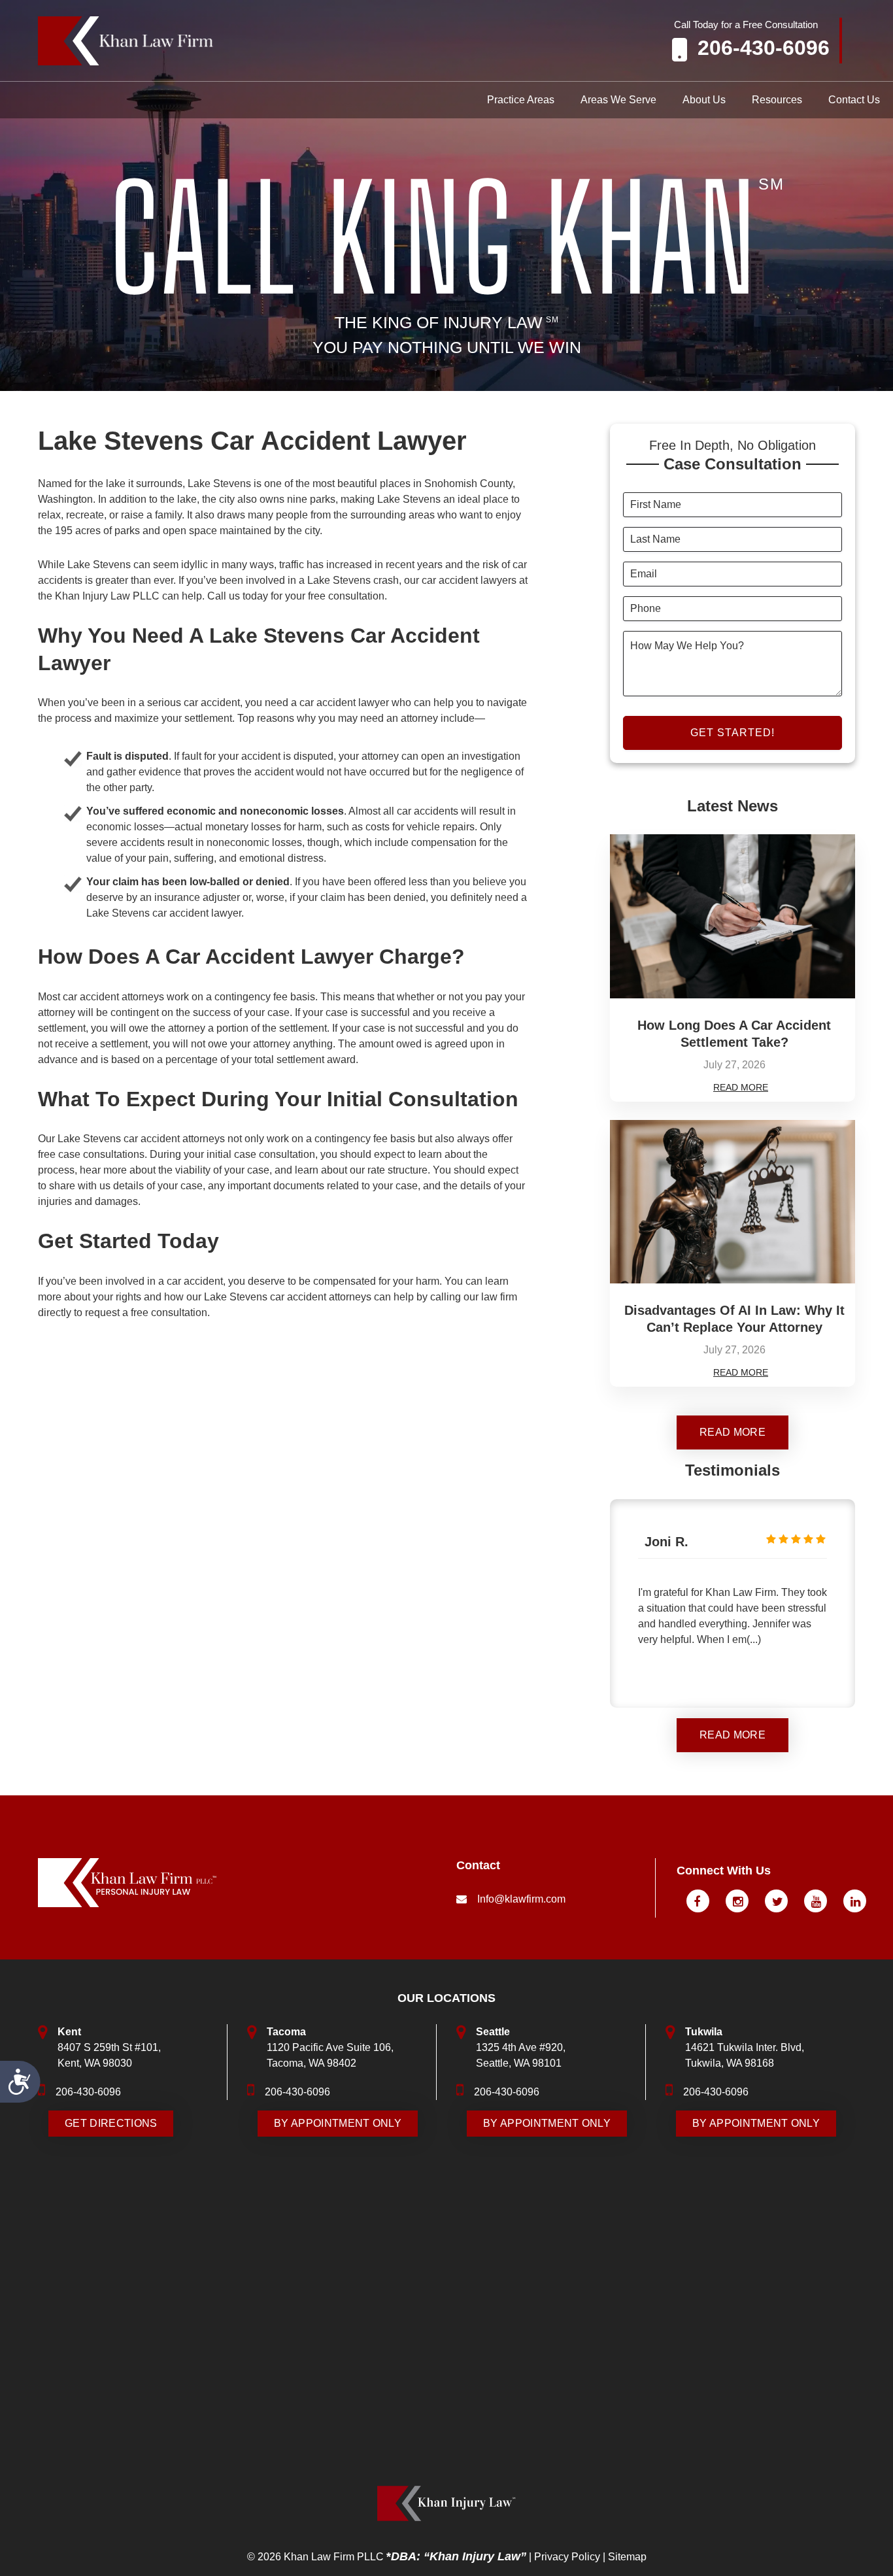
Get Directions (111, 2123)
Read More (741, 1087)
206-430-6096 (764, 48)
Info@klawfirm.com (521, 1899)
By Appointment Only (338, 2123)
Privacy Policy (567, 2557)
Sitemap (627, 2557)
